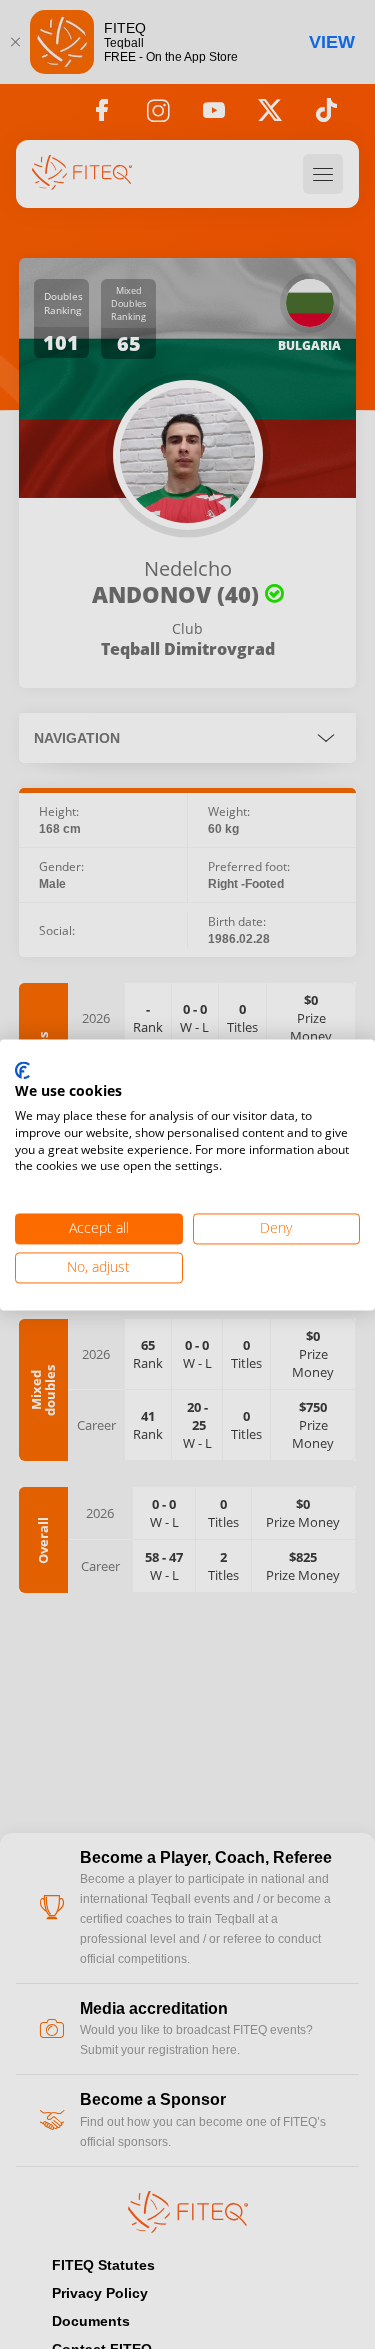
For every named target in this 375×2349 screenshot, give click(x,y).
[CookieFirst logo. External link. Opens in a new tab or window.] (22, 1071)
